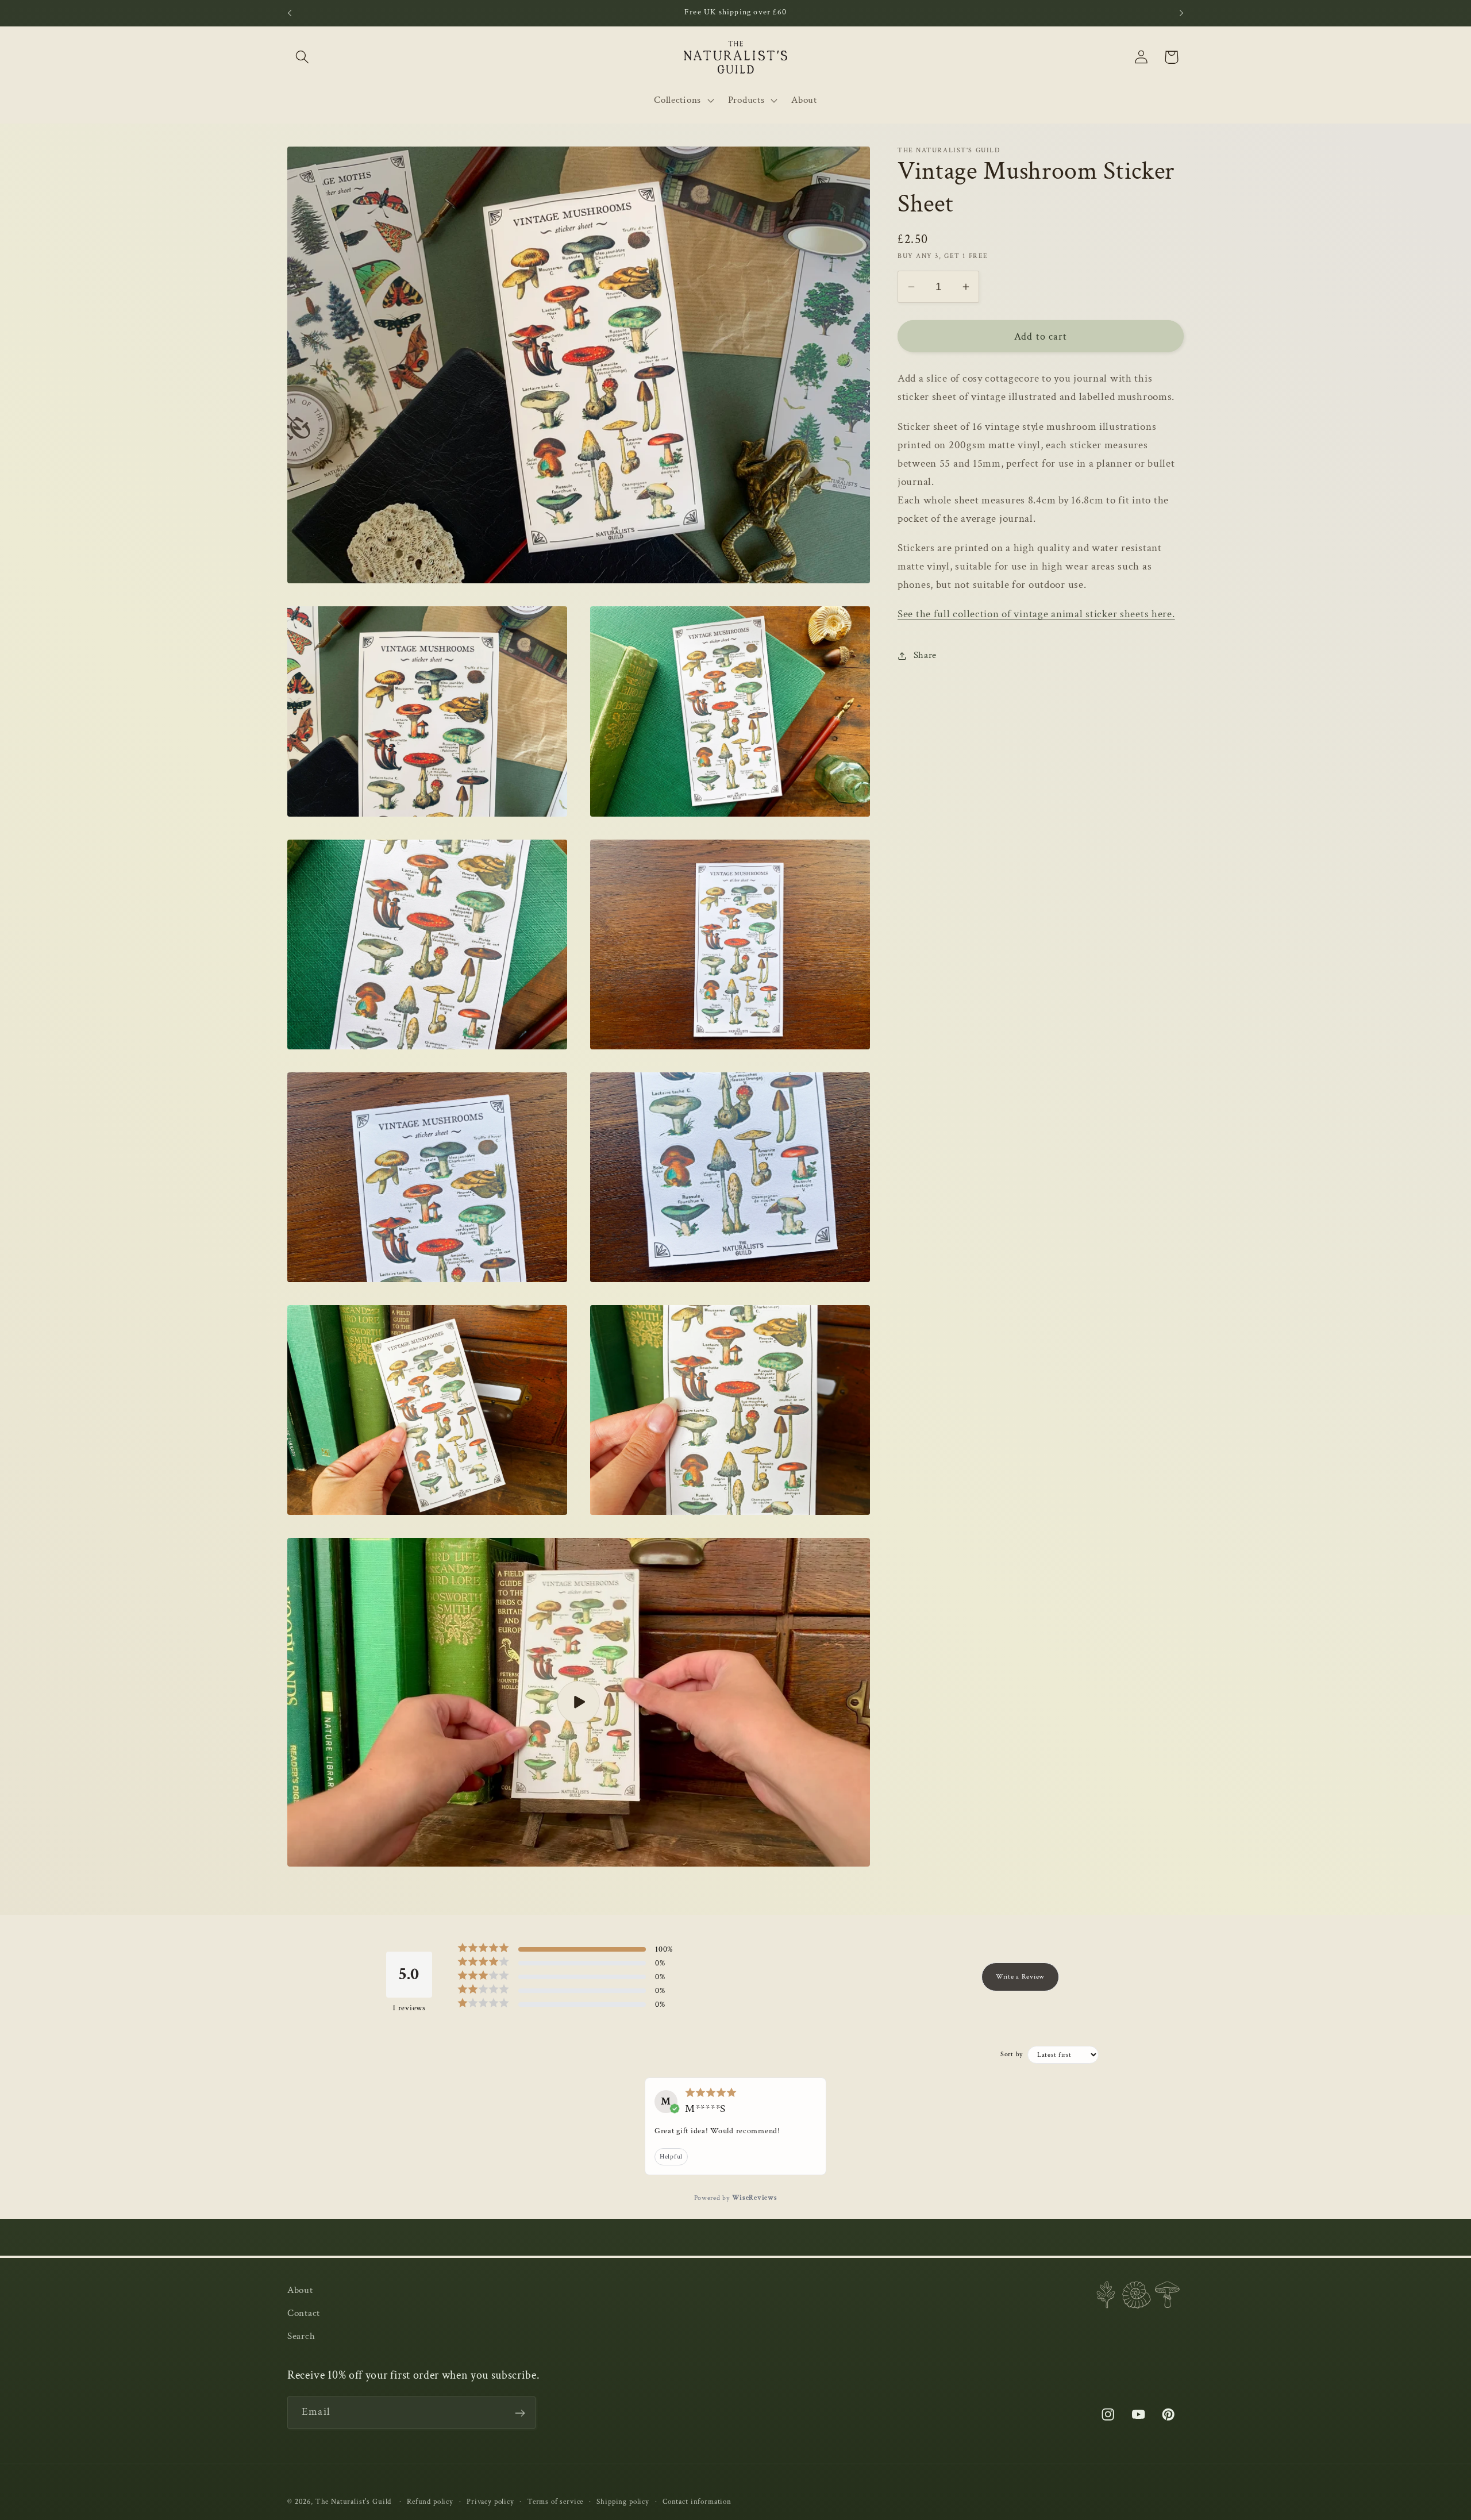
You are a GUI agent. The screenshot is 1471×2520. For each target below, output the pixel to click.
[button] (303, 57)
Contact (304, 2313)
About (300, 2290)
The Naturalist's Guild (353, 2502)
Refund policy (430, 2502)
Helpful (671, 2157)
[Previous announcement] (290, 13)
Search (301, 2336)
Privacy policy (490, 2502)
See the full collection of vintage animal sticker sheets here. (1036, 614)
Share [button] (925, 655)
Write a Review (1020, 1977)
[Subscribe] (520, 2413)
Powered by (736, 2198)
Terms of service (555, 2502)
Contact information (697, 2502)
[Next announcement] (1181, 13)
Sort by (1012, 2054)
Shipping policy (623, 2502)
